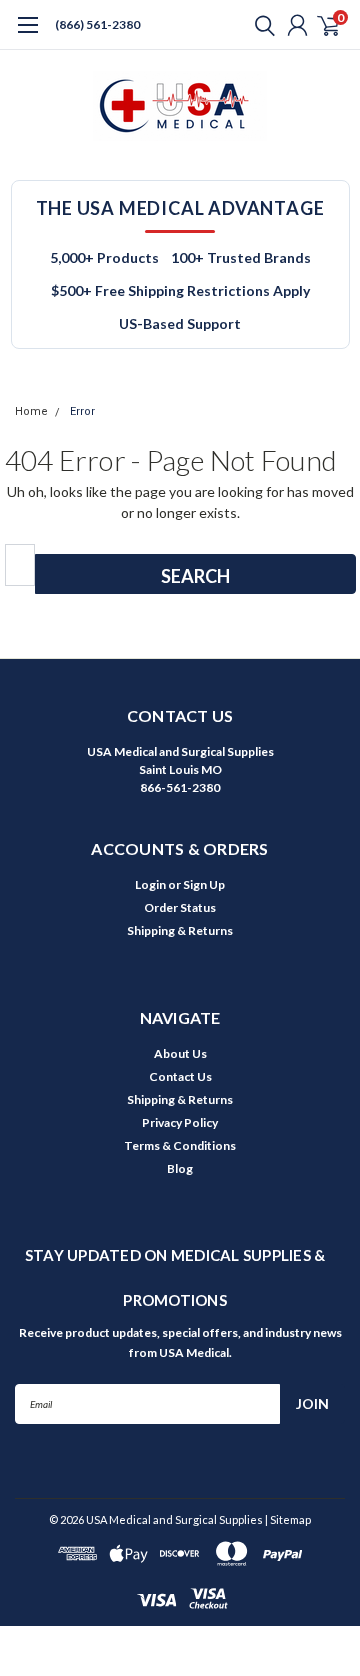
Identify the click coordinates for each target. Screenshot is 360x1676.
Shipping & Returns (180, 930)
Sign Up (204, 884)
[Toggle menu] (27, 35)
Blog (180, 1168)
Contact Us (180, 1076)
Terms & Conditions (180, 1145)
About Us (180, 1053)
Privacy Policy (180, 1122)
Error (82, 411)
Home (31, 411)
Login (150, 884)
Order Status (180, 907)
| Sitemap (288, 1519)
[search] (260, 25)
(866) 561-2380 (97, 24)
